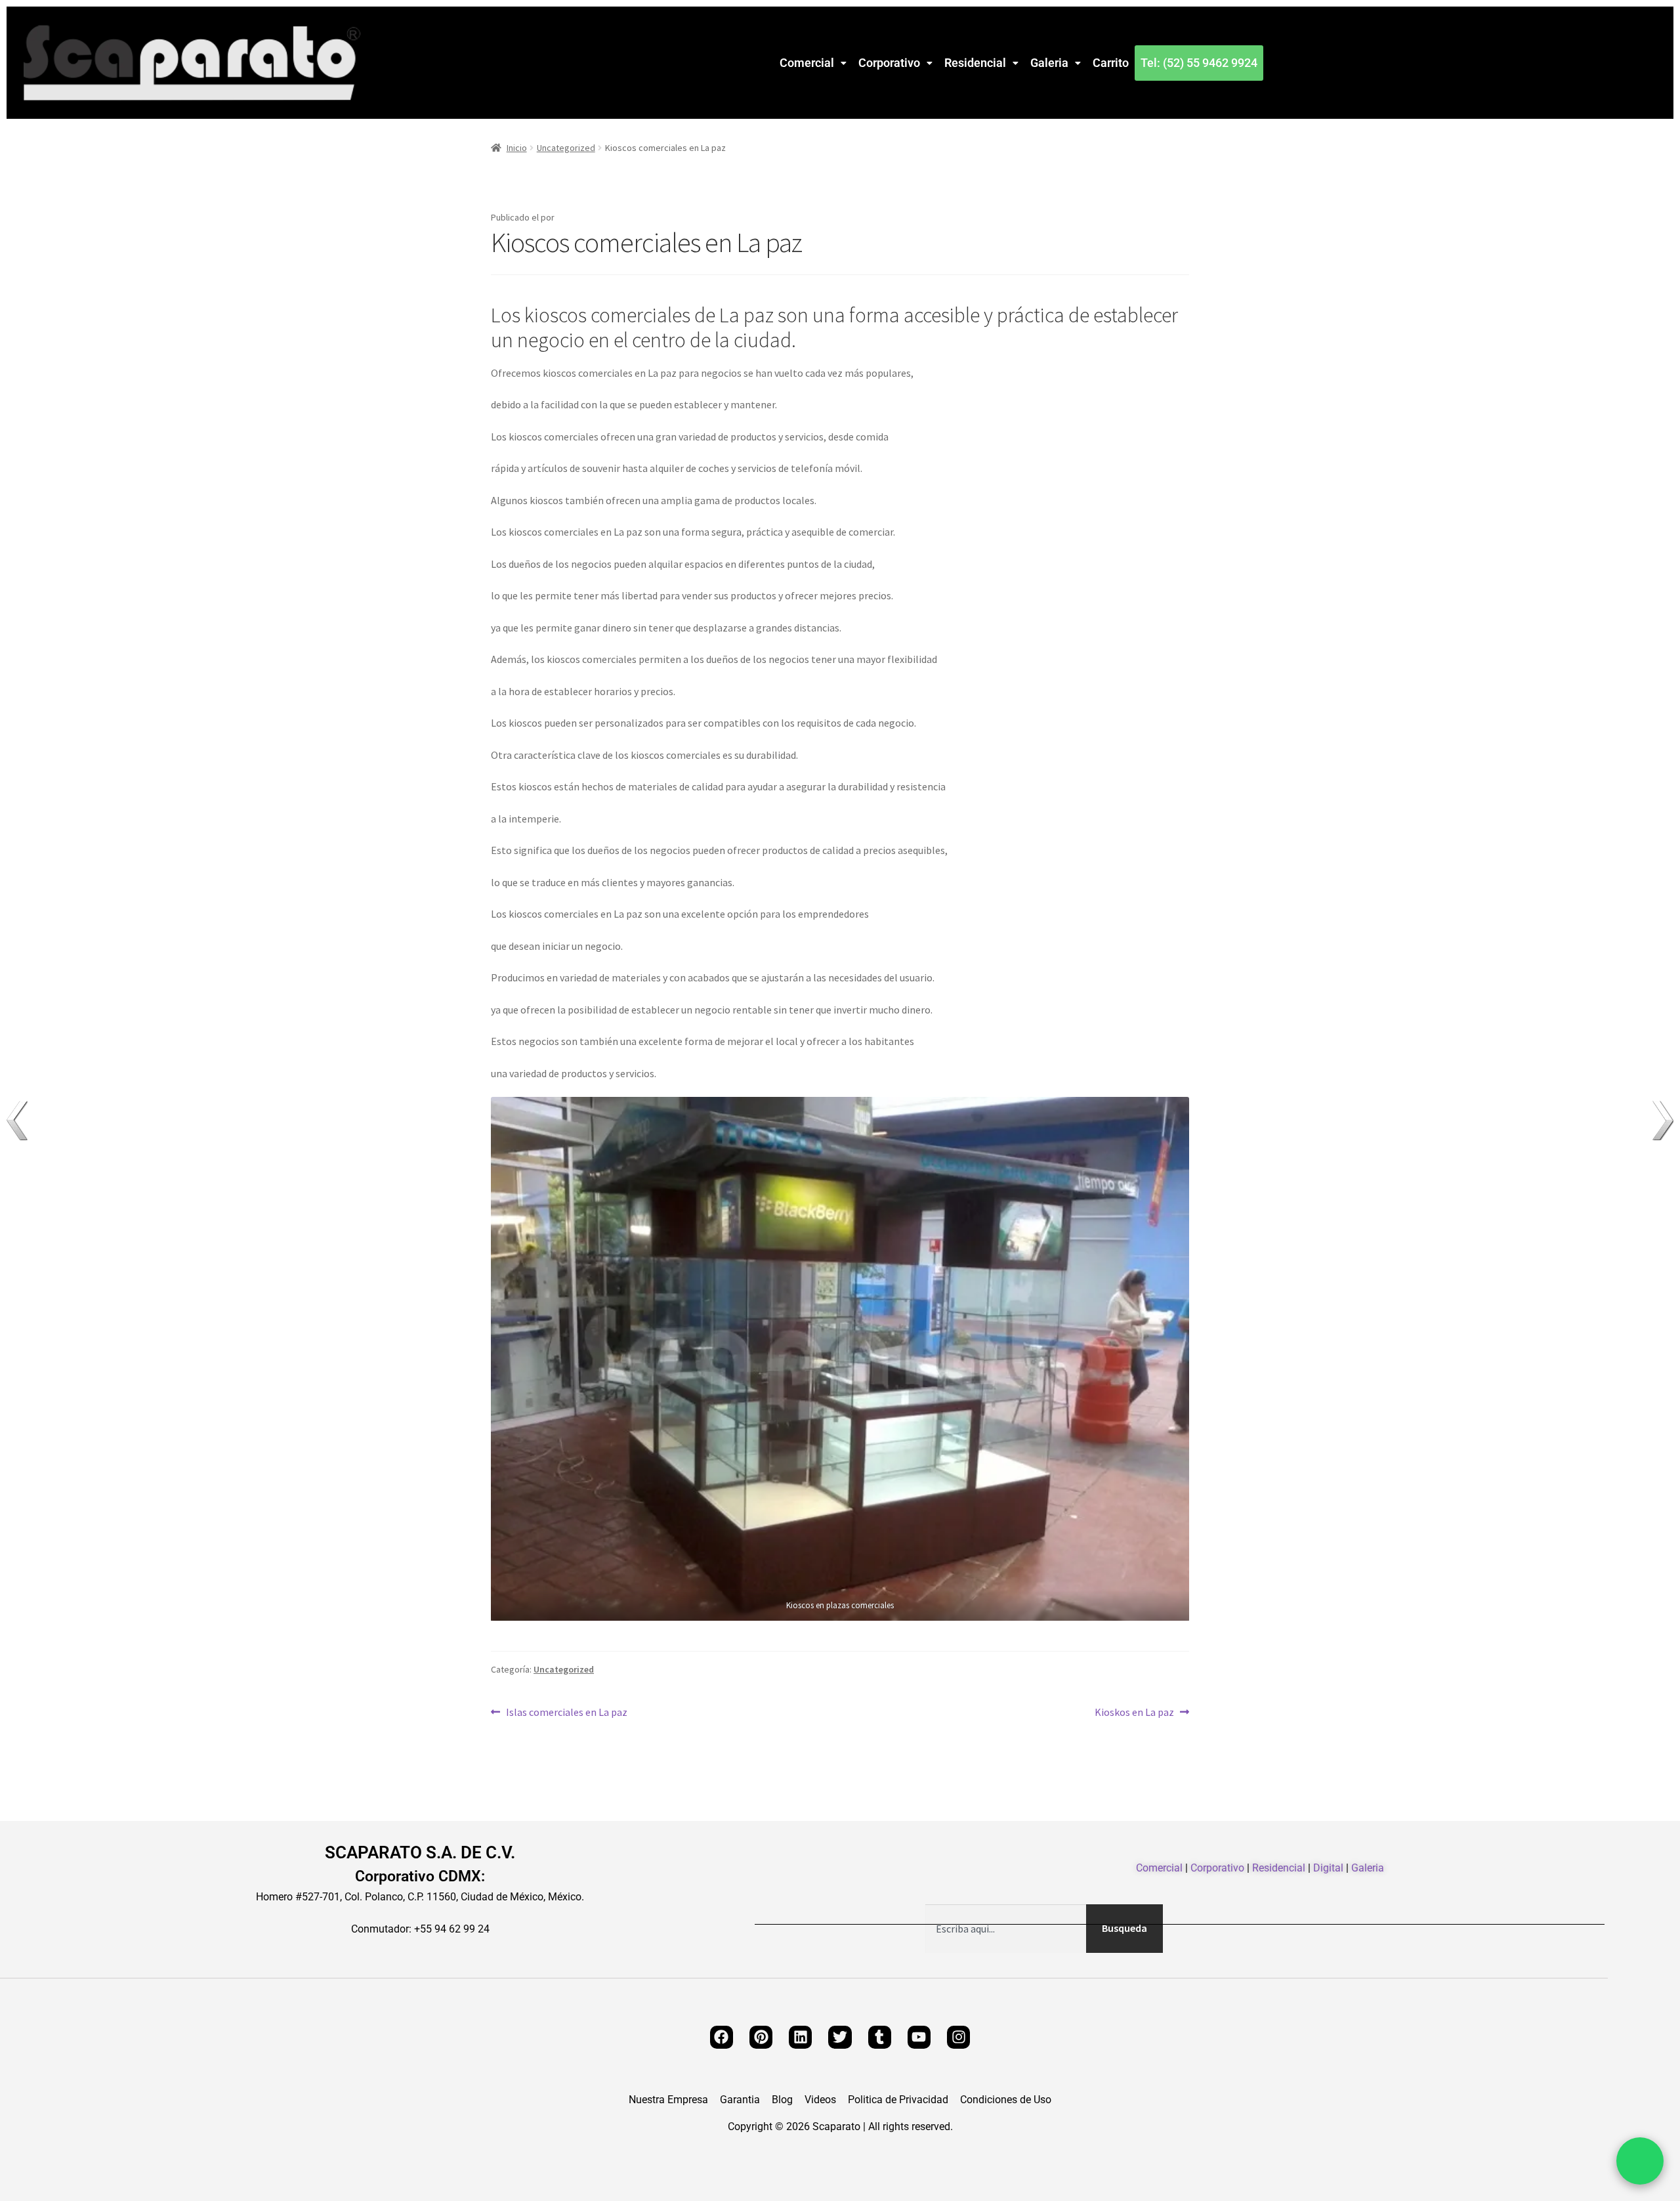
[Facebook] (722, 2037)
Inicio (517, 148)
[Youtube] (919, 2037)
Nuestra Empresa (668, 2100)
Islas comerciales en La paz (566, 1711)
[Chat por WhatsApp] (1640, 2161)
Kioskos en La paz (1134, 1711)
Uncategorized (566, 148)
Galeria (1049, 63)
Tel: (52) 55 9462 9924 (1199, 63)
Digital (1328, 1868)
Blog (782, 2100)
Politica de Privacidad (898, 2100)
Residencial (975, 63)
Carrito (1111, 63)
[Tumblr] (880, 2037)
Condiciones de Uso (1006, 2100)
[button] (813, 63)
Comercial (807, 63)
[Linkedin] (800, 2037)
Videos (820, 2100)
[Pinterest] (761, 2037)
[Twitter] (840, 2037)
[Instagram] (958, 2037)
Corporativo (889, 63)
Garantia (740, 2100)
